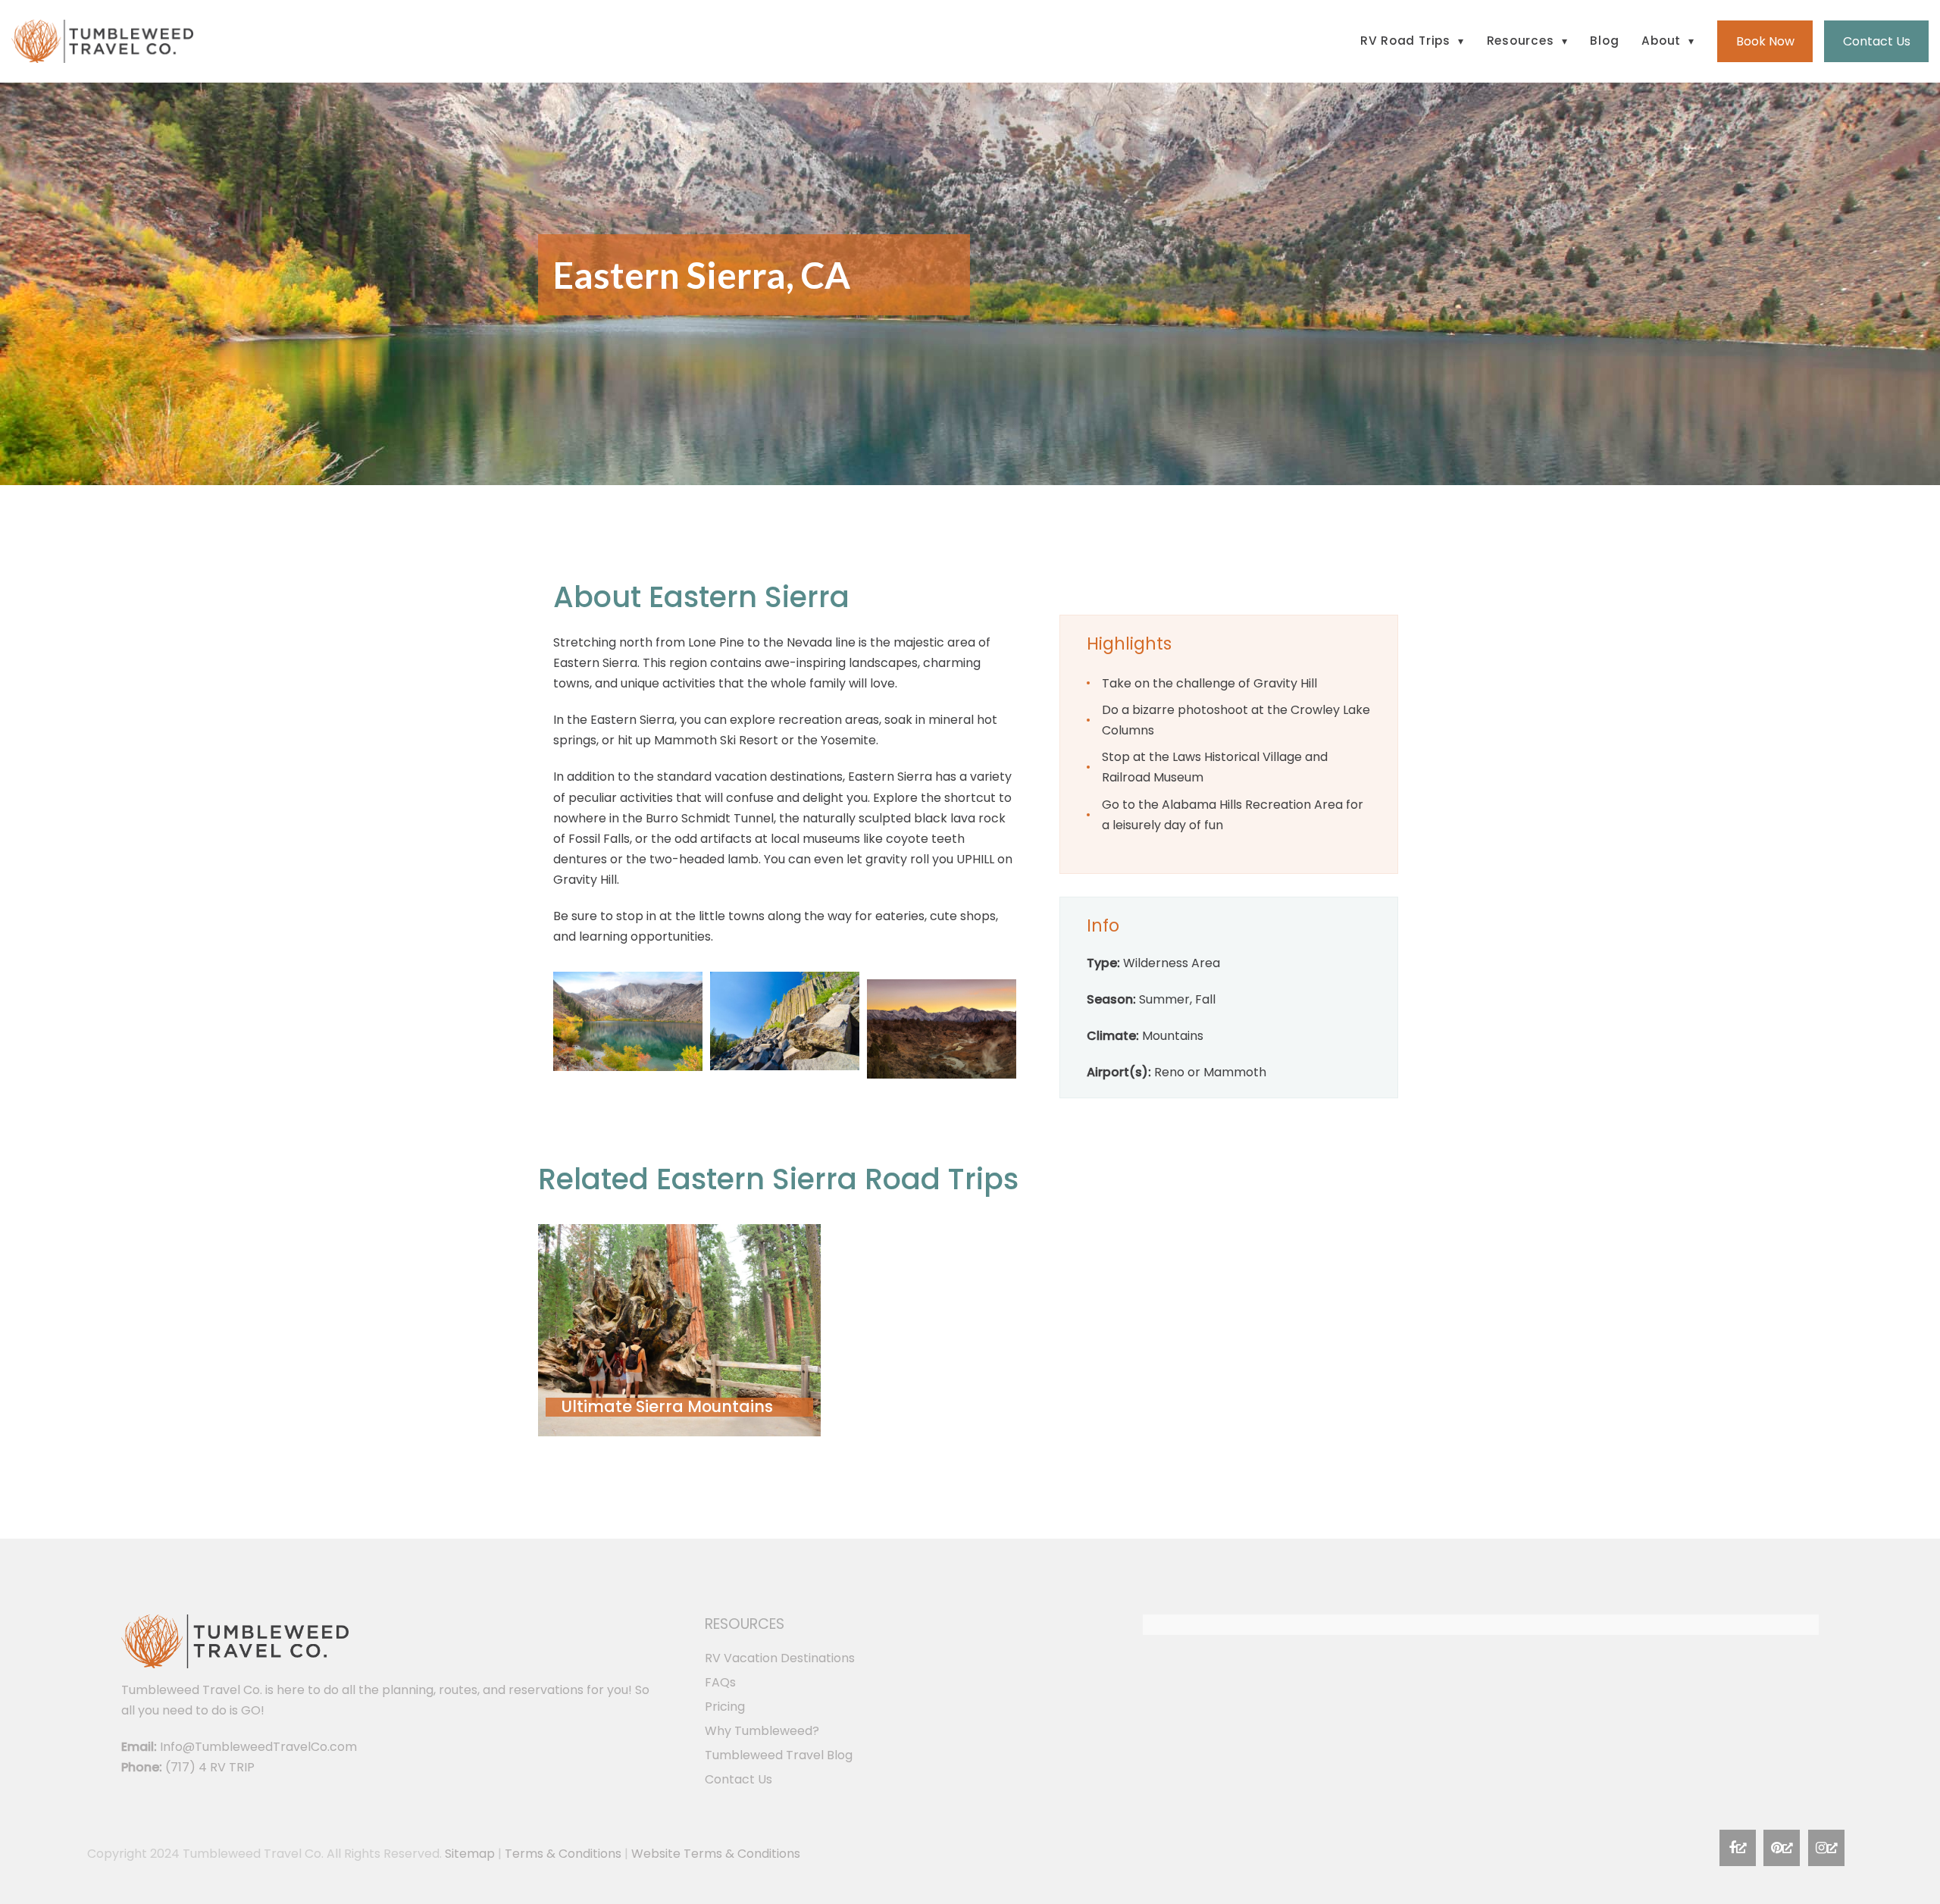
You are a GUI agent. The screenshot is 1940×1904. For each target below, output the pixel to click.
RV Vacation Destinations (780, 1658)
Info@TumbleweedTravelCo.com (258, 1747)
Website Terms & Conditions (716, 1854)
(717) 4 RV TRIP (210, 1767)
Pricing (725, 1707)
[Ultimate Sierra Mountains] (679, 1330)
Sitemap (470, 1854)
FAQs (720, 1682)
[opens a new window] (1738, 1848)
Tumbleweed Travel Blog (779, 1755)
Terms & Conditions (563, 1854)
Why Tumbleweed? (762, 1731)
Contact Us (738, 1779)
